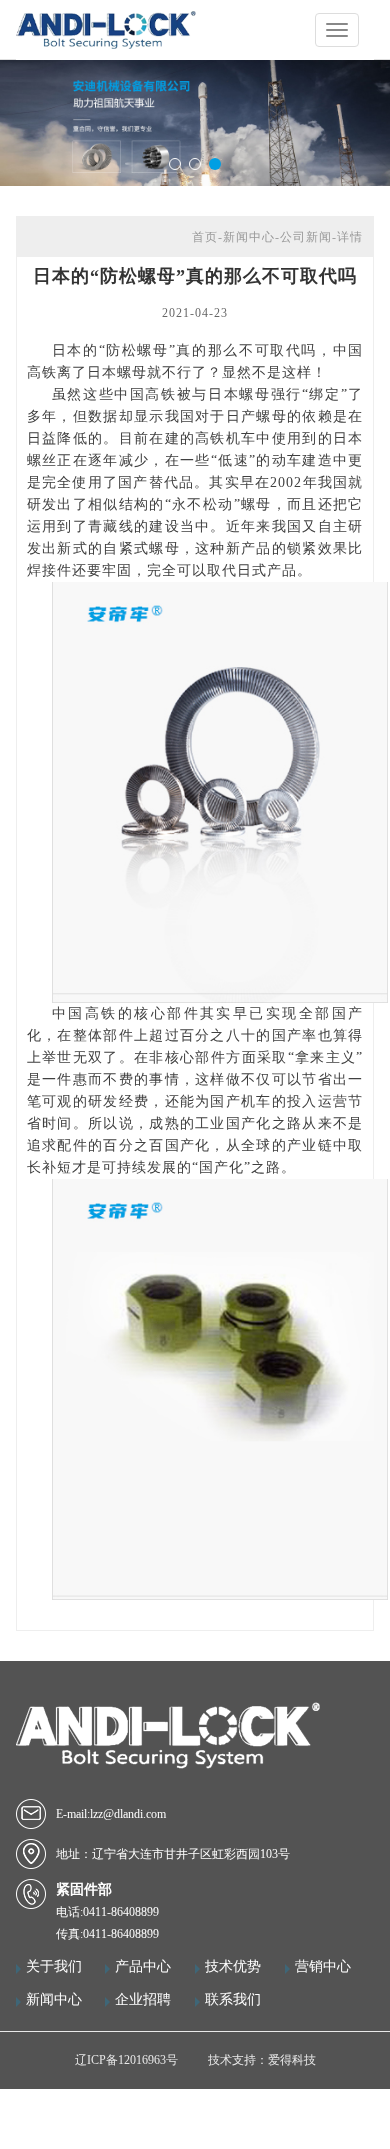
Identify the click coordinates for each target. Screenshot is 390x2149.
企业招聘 (143, 1999)
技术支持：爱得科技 (262, 2060)
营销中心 (323, 1966)
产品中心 (143, 1966)
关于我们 (54, 1966)
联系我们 (233, 1999)
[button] (175, 164)
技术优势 (233, 1966)
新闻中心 (54, 1999)
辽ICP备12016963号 (126, 2060)
